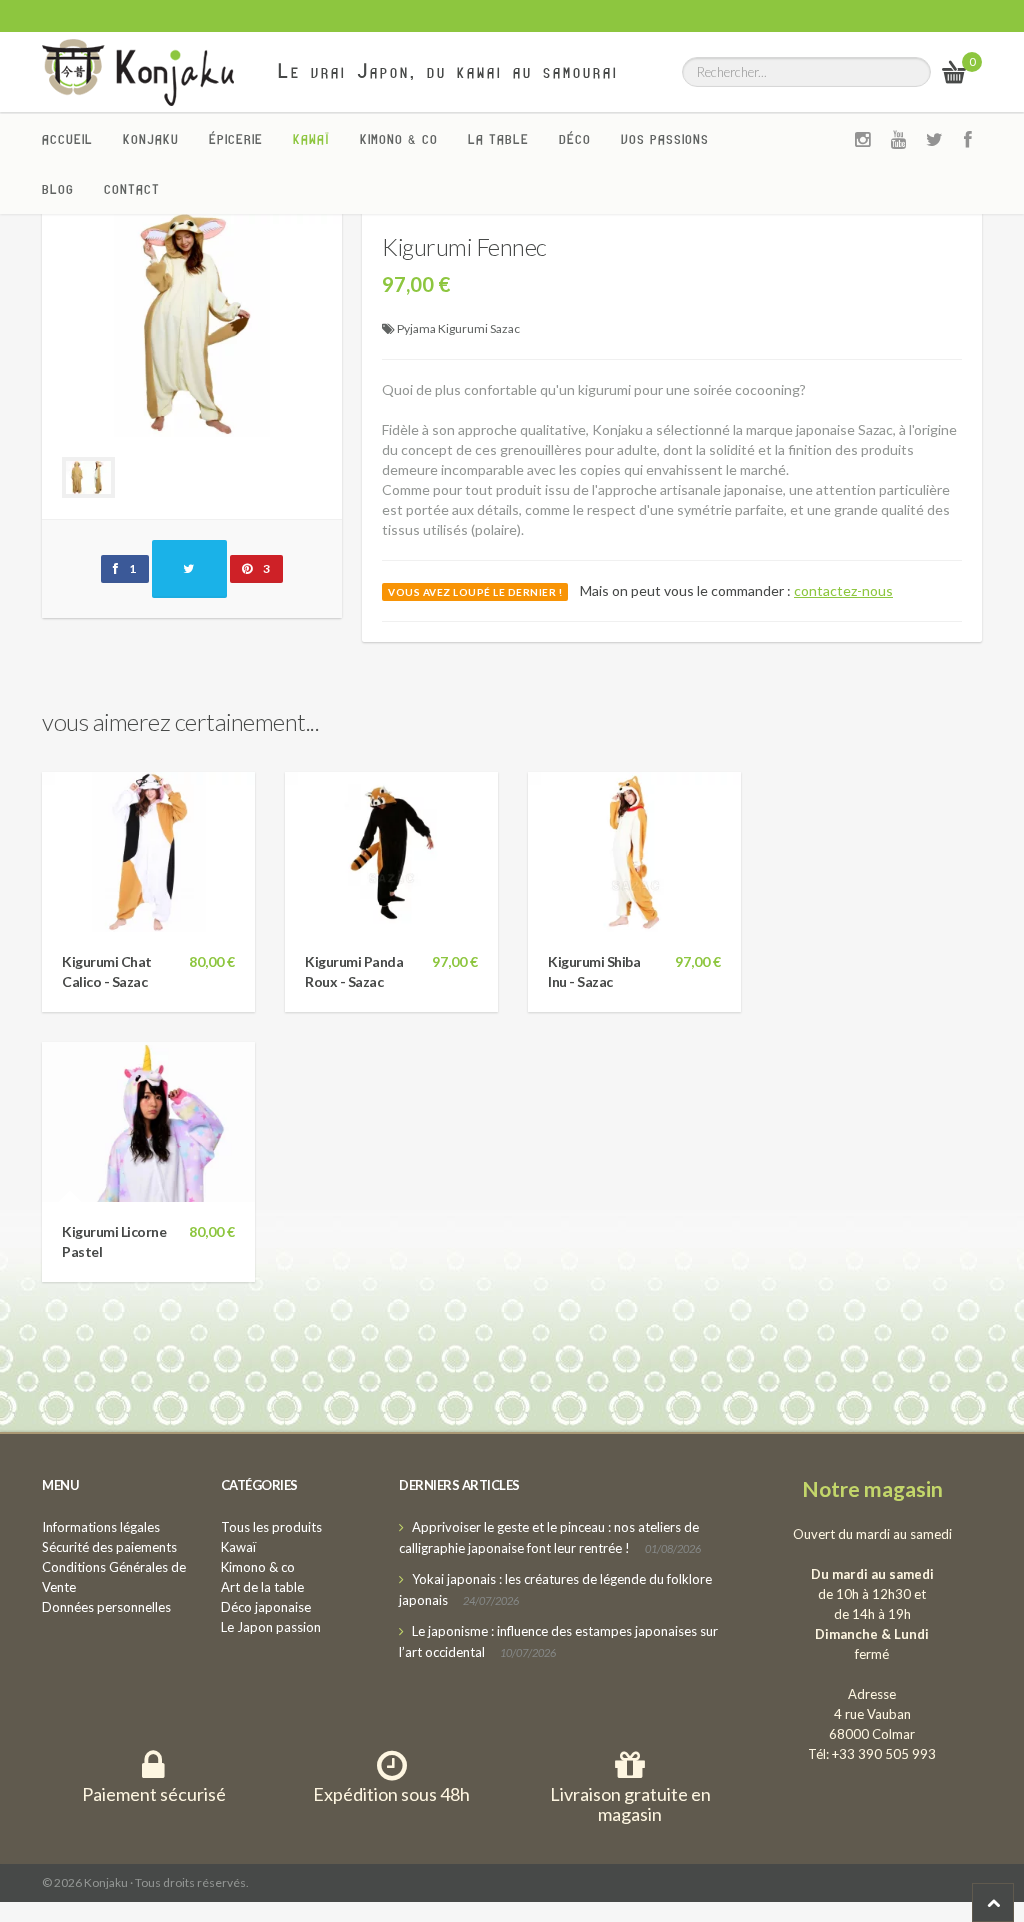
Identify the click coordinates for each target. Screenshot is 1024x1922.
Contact (132, 189)
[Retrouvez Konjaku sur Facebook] (968, 139)
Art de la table (262, 1587)
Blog (58, 189)
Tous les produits (271, 1527)
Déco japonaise (266, 1607)
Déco (575, 139)
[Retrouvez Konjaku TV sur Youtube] (899, 139)
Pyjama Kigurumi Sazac (458, 328)
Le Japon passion (271, 1627)
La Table (498, 139)
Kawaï (311, 139)
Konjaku (151, 139)
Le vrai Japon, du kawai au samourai (448, 71)
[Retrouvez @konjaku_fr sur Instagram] (863, 139)
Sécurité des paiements (109, 1547)
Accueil (67, 139)
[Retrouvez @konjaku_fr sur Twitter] (935, 139)
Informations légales (101, 1527)
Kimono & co (399, 139)
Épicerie (236, 139)
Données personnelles (106, 1607)
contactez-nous (843, 590)
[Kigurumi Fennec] (192, 322)
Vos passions (665, 139)
